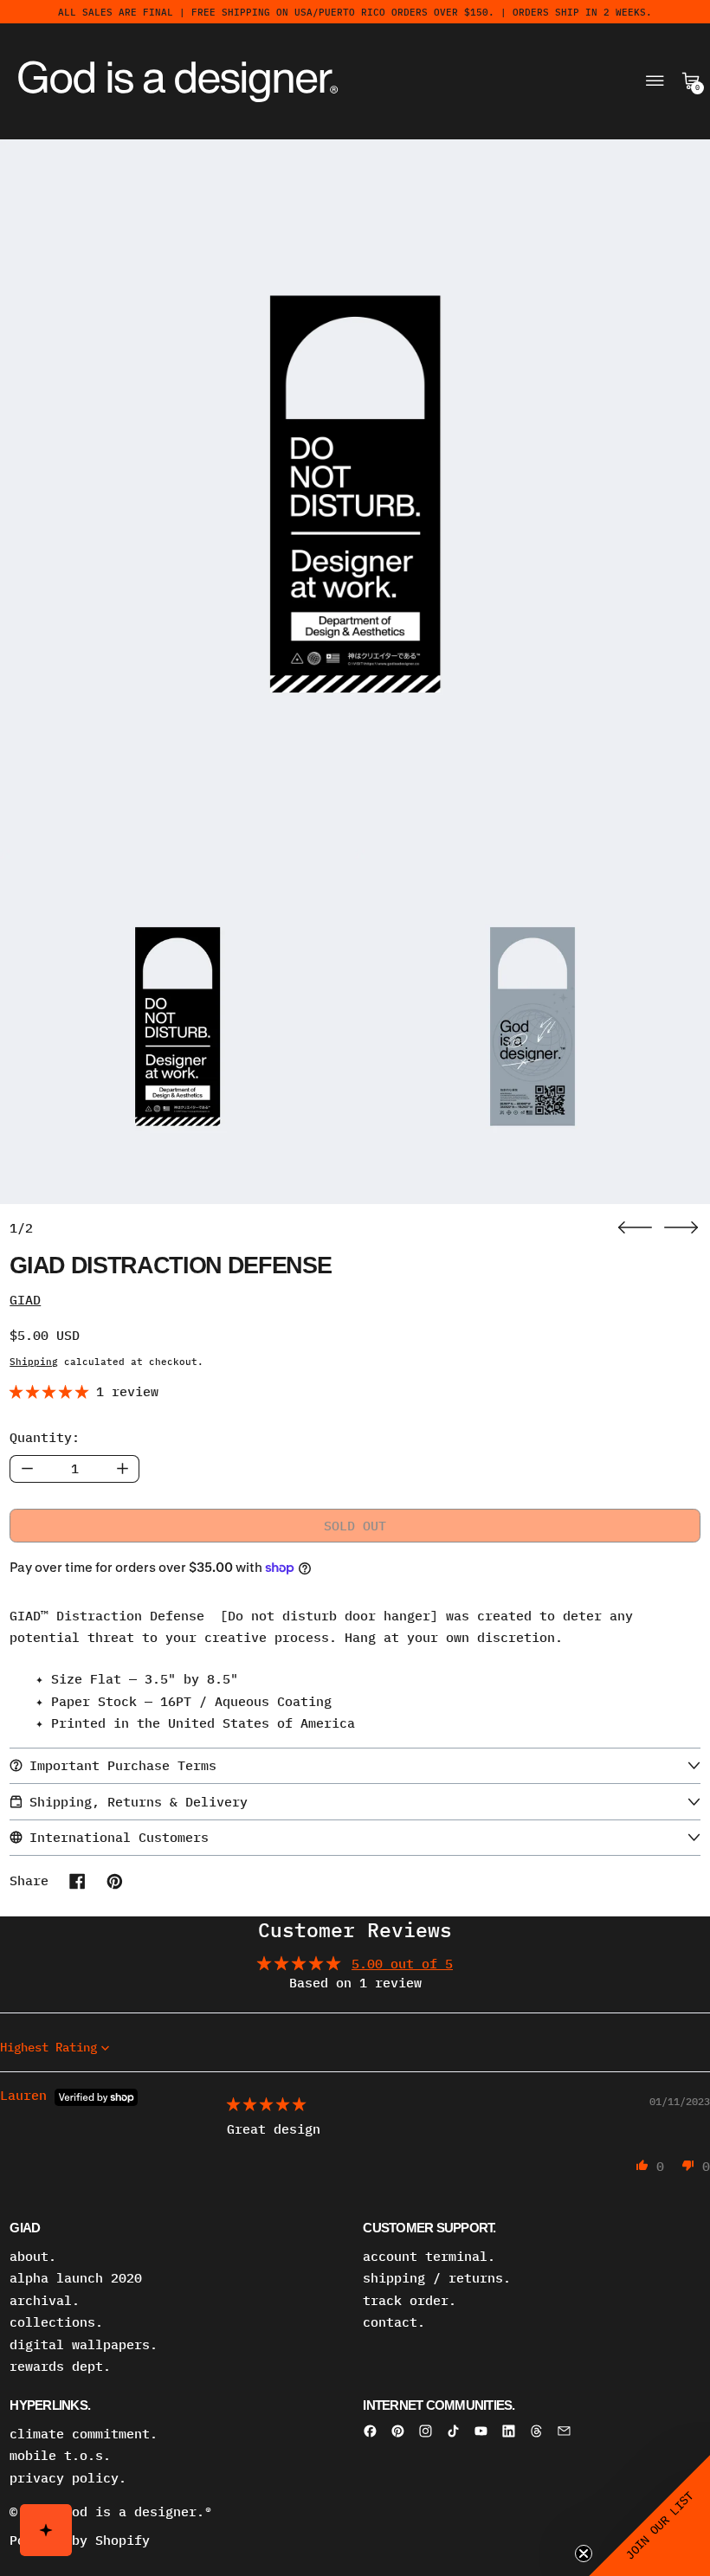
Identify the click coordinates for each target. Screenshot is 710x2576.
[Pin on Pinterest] (115, 1881)
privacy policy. (68, 2478)
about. (33, 2256)
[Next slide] (681, 1228)
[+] (123, 1469)
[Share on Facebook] (77, 1881)
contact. (394, 2322)
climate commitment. (84, 2434)
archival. (45, 2300)
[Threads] (536, 2431)
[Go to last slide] (635, 1228)
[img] (266, 2104)
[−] (26, 1469)
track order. (410, 2300)
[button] (355, 494)
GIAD (25, 1300)
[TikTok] (453, 2431)
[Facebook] (370, 2431)
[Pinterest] (398, 2431)
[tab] (177, 1027)
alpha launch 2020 (76, 2278)
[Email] (564, 2431)
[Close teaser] (584, 2553)
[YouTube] (481, 2431)
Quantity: (45, 1437)
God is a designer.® (138, 2512)
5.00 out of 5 (402, 1964)
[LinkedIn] (509, 2431)
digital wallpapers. (84, 2344)
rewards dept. (60, 2366)
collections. (56, 2322)
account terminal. (429, 2256)
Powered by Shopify (80, 2540)
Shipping (34, 1361)
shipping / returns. (437, 2278)
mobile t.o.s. (60, 2455)
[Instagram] (426, 2431)
